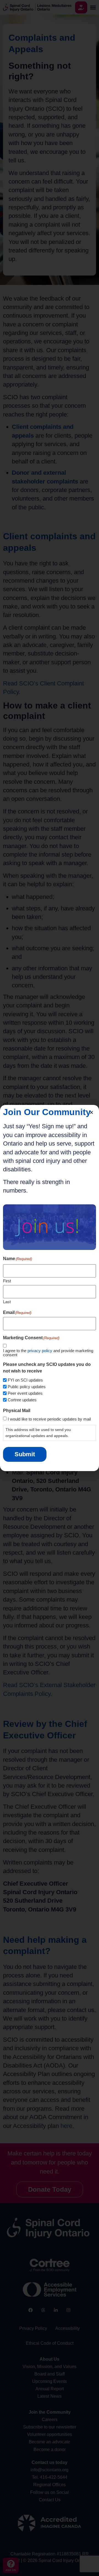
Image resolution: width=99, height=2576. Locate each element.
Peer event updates (25, 1393)
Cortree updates (22, 1400)
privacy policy (40, 1351)
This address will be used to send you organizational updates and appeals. (38, 1433)
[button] (91, 1112)
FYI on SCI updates (25, 1380)
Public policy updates (27, 1387)
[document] (50, 1288)
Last (7, 1302)
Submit (25, 1454)
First (7, 1281)
